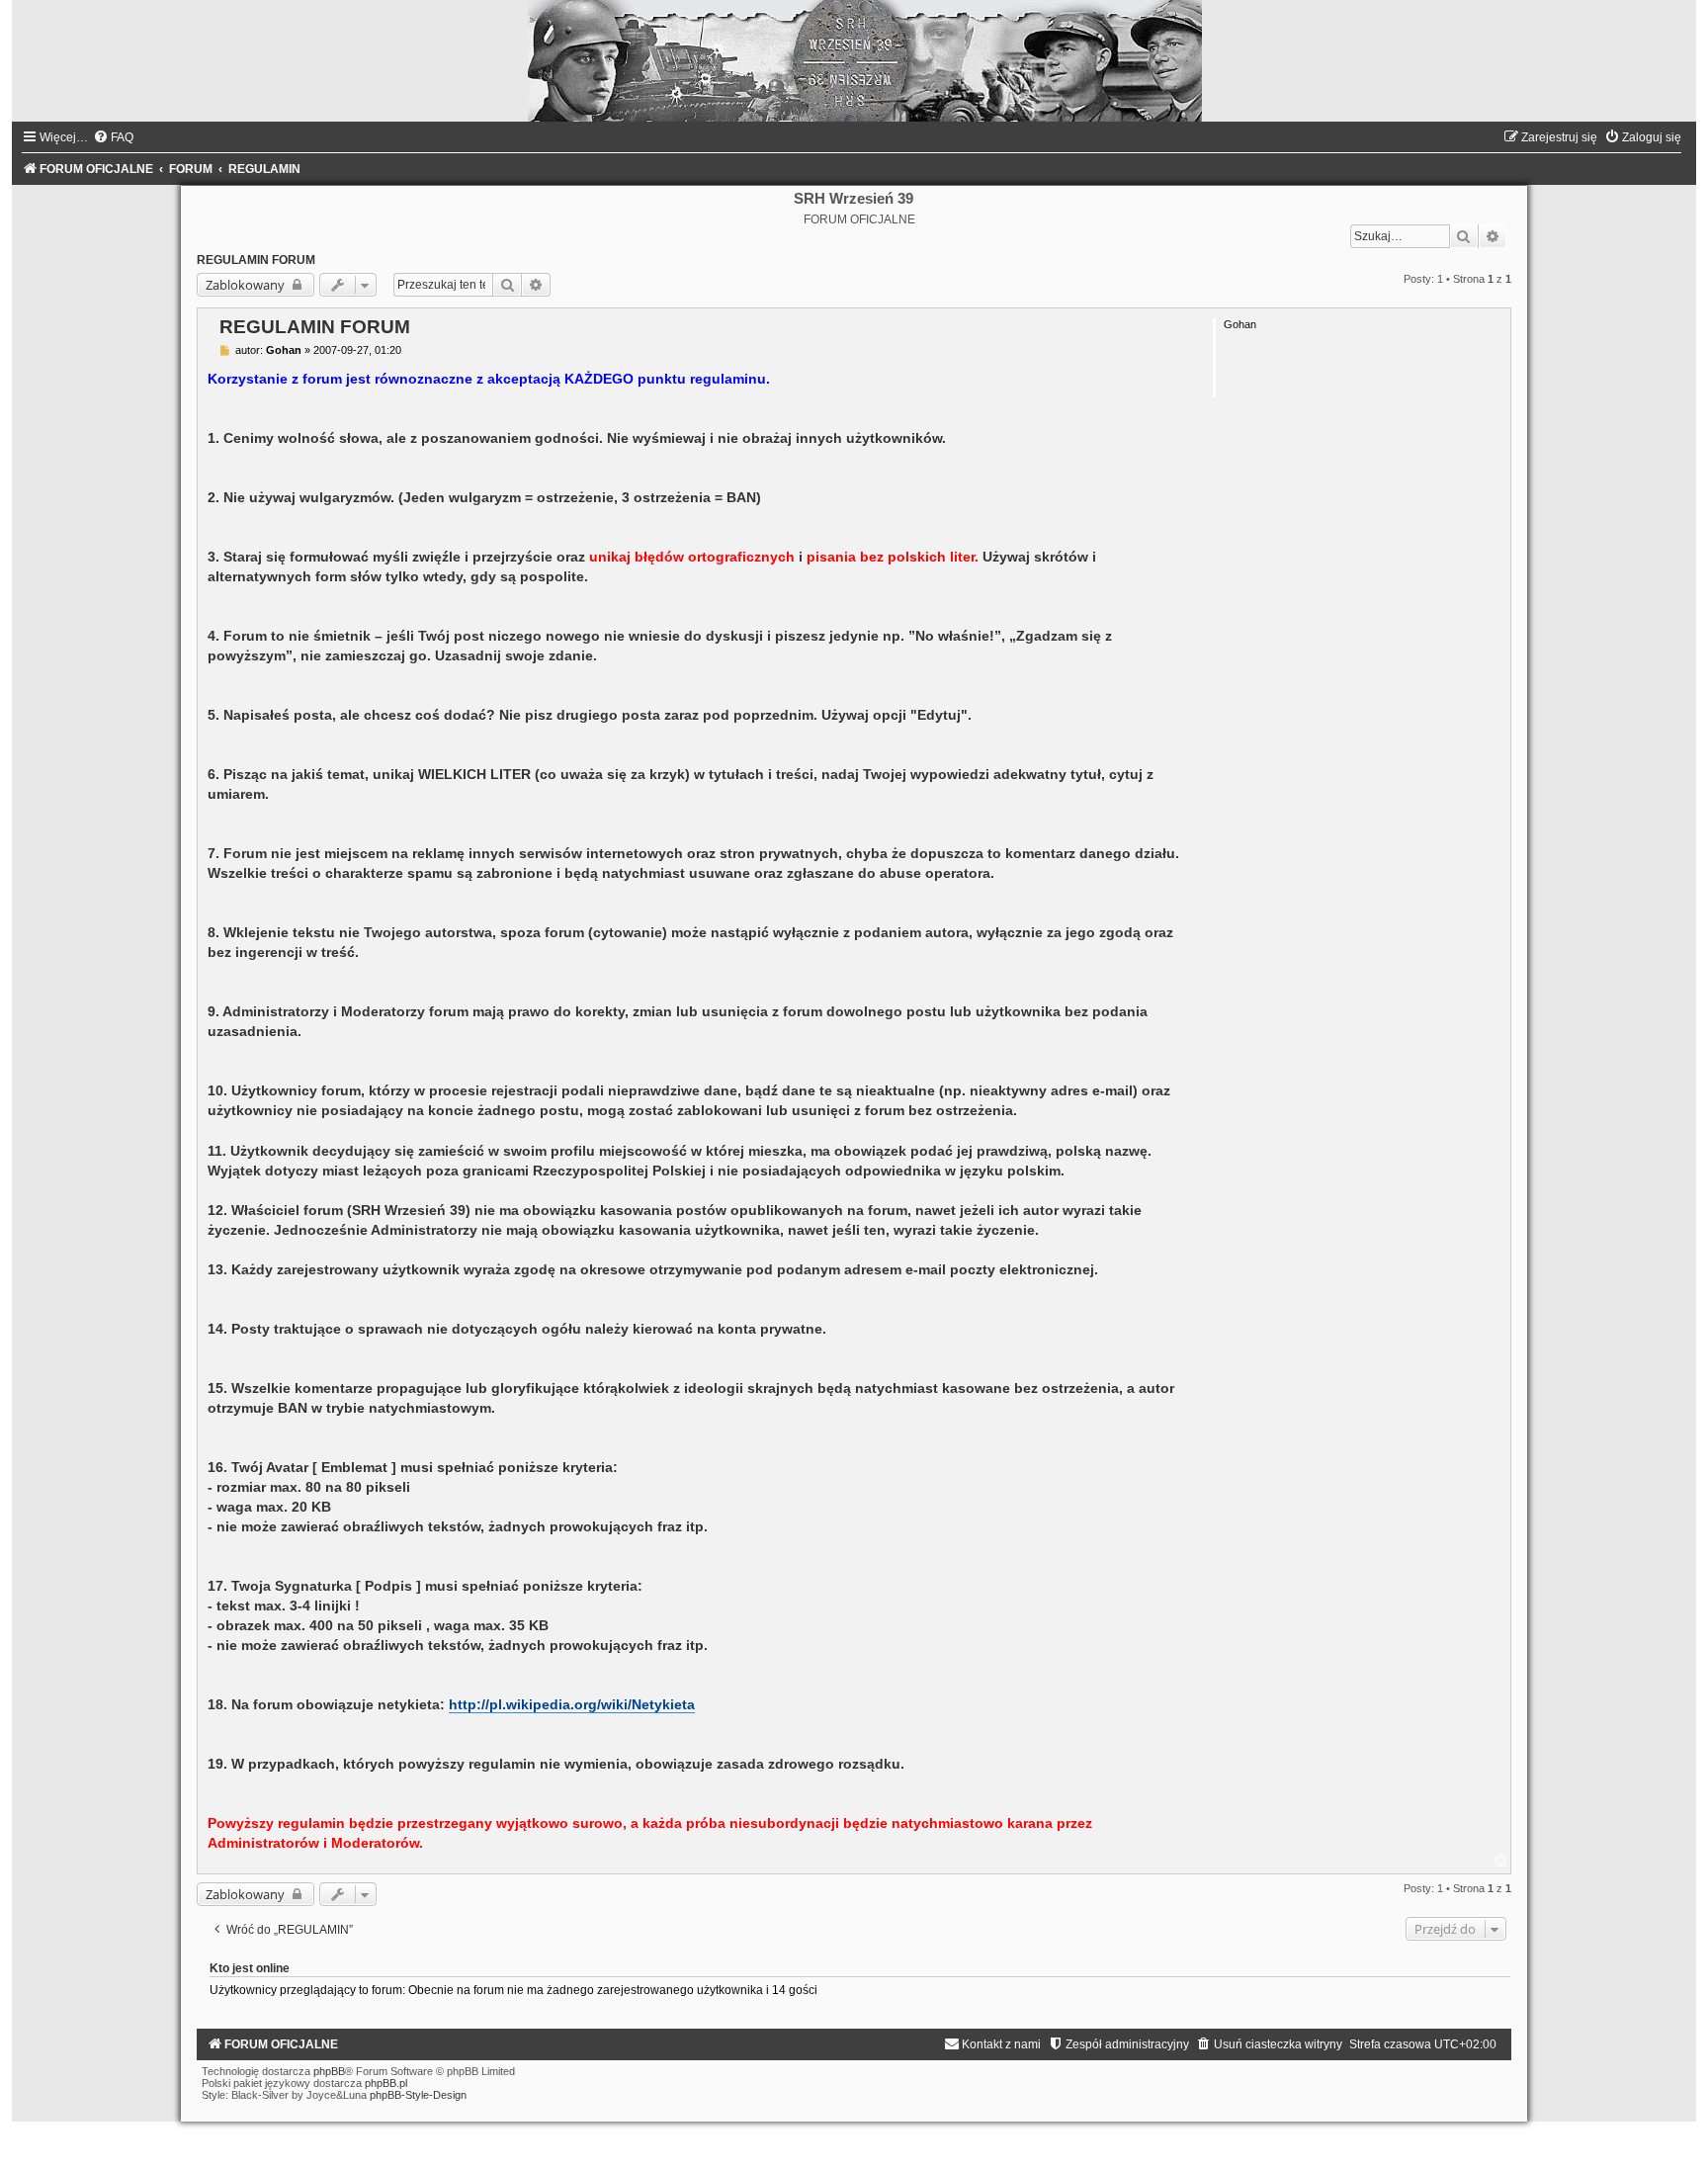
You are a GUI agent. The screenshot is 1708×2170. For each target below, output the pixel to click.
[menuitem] (113, 137)
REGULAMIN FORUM (256, 260)
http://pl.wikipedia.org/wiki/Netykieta (572, 1704)
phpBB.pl (386, 2083)
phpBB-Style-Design (418, 2095)
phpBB (329, 2071)
